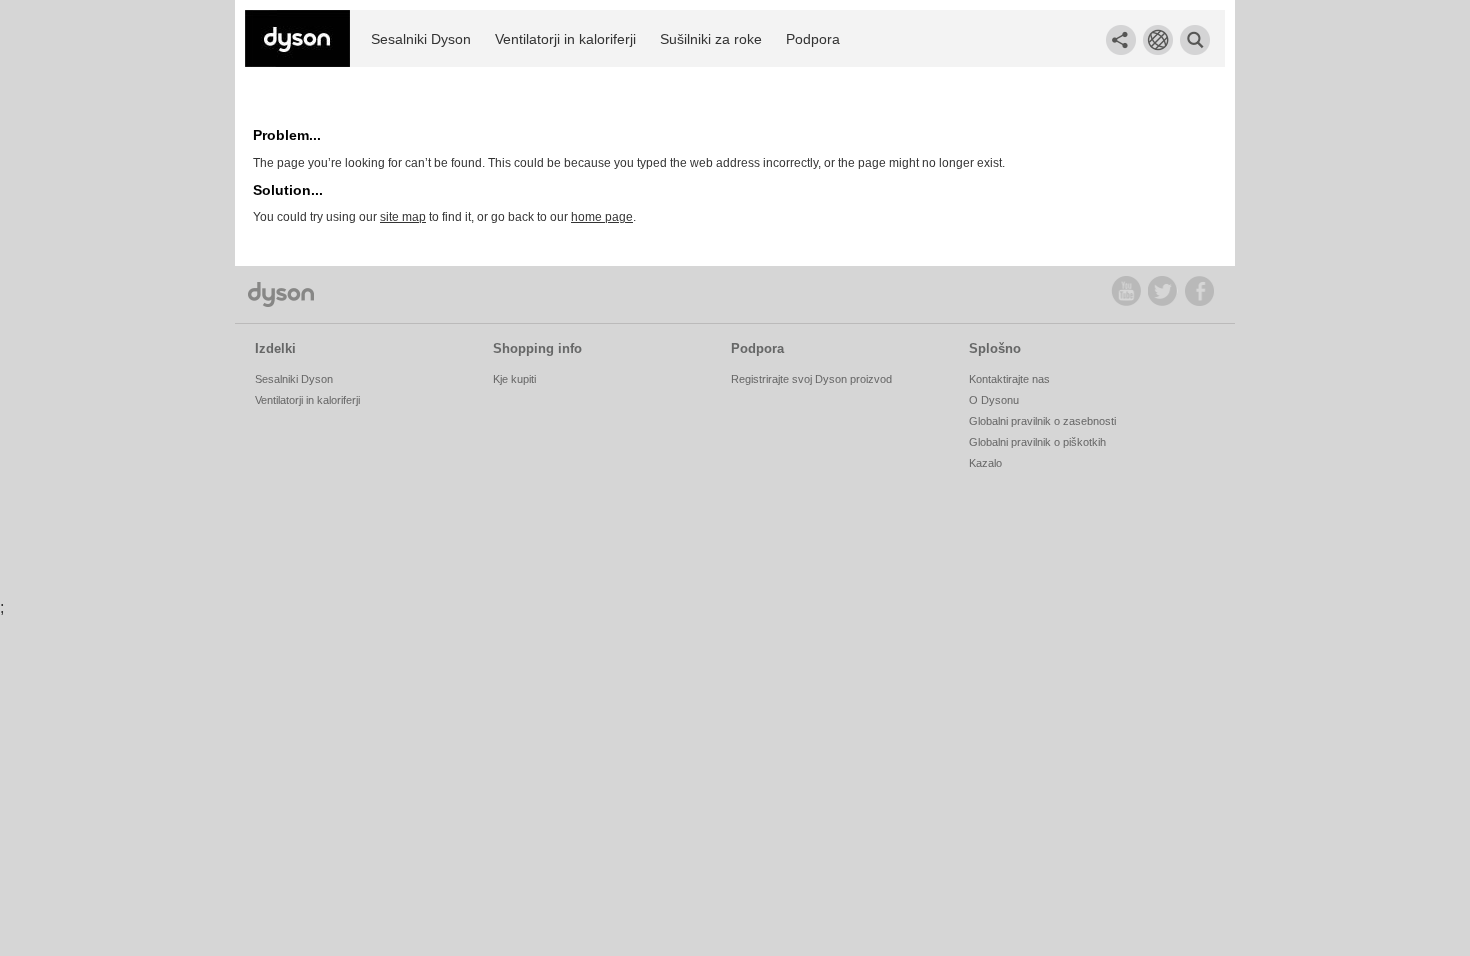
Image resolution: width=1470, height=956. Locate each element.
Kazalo (985, 463)
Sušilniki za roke (711, 39)
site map (403, 217)
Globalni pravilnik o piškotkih (1037, 442)
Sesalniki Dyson (421, 39)
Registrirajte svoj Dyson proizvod (811, 379)
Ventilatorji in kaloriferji (565, 39)
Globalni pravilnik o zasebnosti (1042, 421)
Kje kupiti (514, 379)
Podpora (813, 39)
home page (602, 217)
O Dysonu (994, 400)
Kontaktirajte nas (1009, 379)
